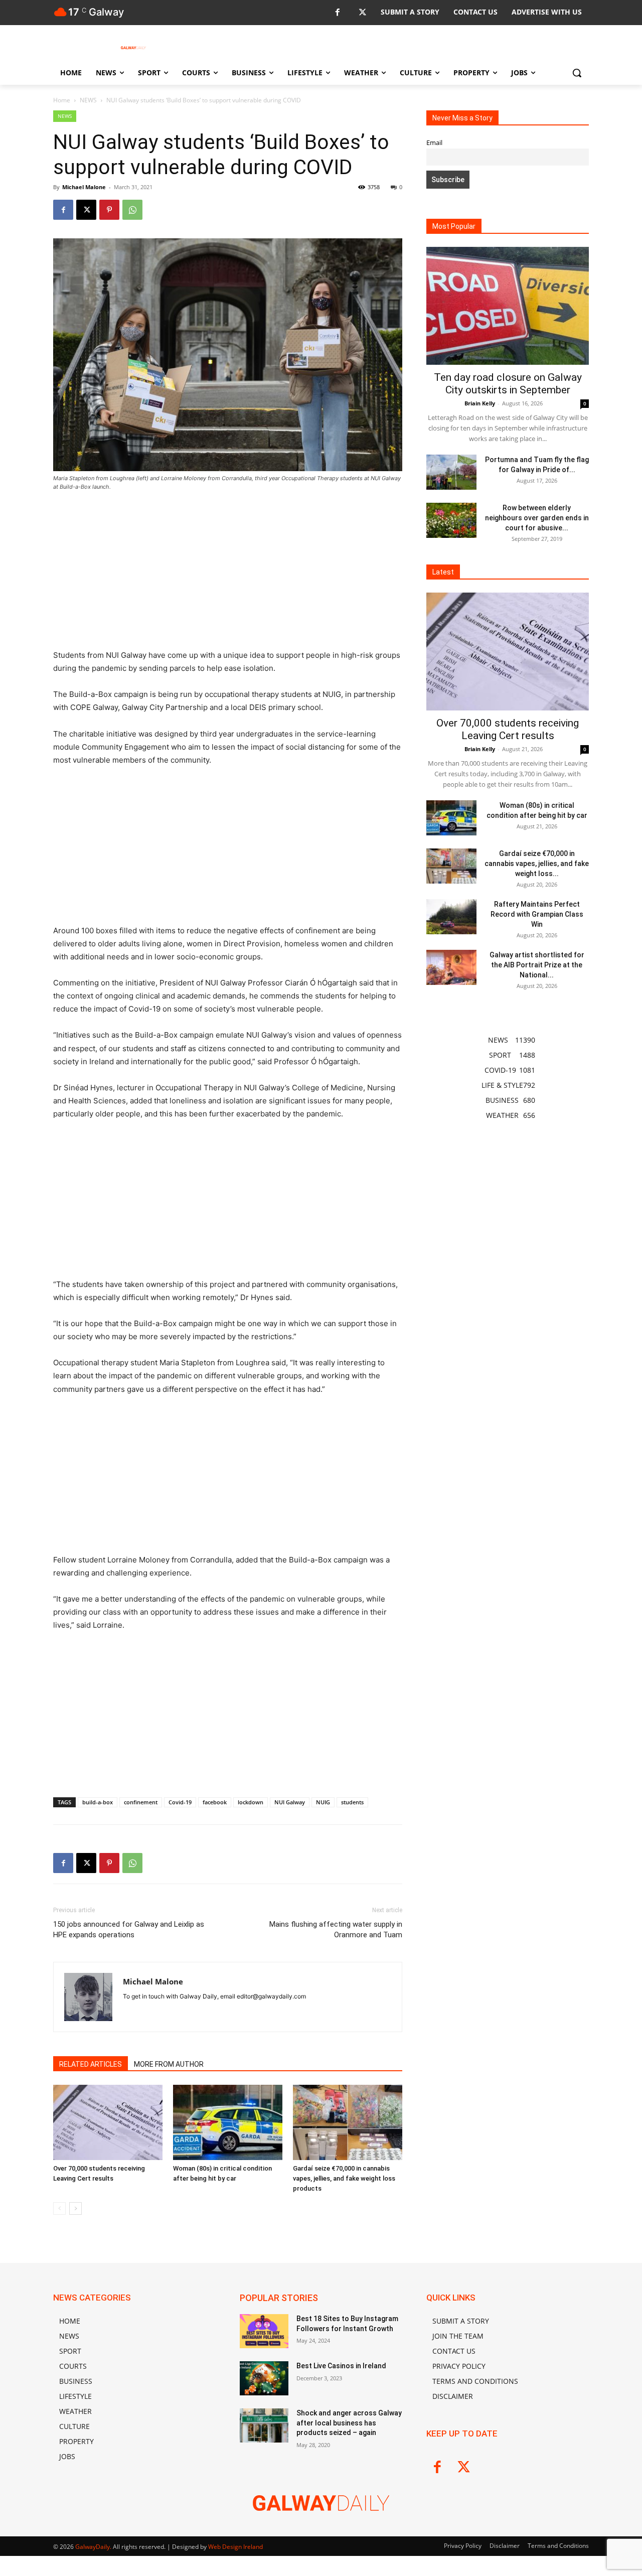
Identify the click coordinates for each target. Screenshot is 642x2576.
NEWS (88, 100)
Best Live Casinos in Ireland (341, 2366)
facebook (215, 1802)
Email (434, 143)
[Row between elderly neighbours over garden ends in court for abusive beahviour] (451, 520)
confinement (141, 1802)
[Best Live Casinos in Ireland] (264, 2378)
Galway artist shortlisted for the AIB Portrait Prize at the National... (537, 965)
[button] (577, 73)
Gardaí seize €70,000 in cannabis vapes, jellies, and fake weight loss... (537, 864)
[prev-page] (59, 2208)
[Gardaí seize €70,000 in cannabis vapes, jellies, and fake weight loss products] (348, 2122)
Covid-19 (180, 1802)
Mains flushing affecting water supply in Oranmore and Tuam (336, 1929)
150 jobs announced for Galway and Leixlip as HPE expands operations (129, 1929)
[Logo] (133, 48)
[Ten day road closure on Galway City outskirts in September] (508, 306)
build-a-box (98, 1802)
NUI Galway (290, 1802)
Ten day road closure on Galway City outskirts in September (508, 384)
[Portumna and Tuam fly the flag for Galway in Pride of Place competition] (451, 472)
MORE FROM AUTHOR (169, 2064)
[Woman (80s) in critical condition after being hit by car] (228, 2122)
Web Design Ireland (235, 2547)
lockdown (251, 1802)
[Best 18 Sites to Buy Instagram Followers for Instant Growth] (264, 2331)
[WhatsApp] (132, 210)
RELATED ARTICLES (91, 2064)
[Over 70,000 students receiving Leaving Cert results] (108, 2122)
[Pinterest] (109, 210)
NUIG (323, 1802)
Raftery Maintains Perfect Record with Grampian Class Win (537, 914)
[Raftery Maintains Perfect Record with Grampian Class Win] (451, 917)
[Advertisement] (228, 575)
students (352, 1802)
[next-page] (75, 2208)
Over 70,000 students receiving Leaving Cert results (508, 729)
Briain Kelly (480, 403)
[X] (362, 13)
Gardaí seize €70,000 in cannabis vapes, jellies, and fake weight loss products (344, 2178)
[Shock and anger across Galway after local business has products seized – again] (264, 2425)
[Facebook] (337, 13)
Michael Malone (84, 187)
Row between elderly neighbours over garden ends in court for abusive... (537, 518)
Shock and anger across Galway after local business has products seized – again (349, 2423)
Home (62, 100)
